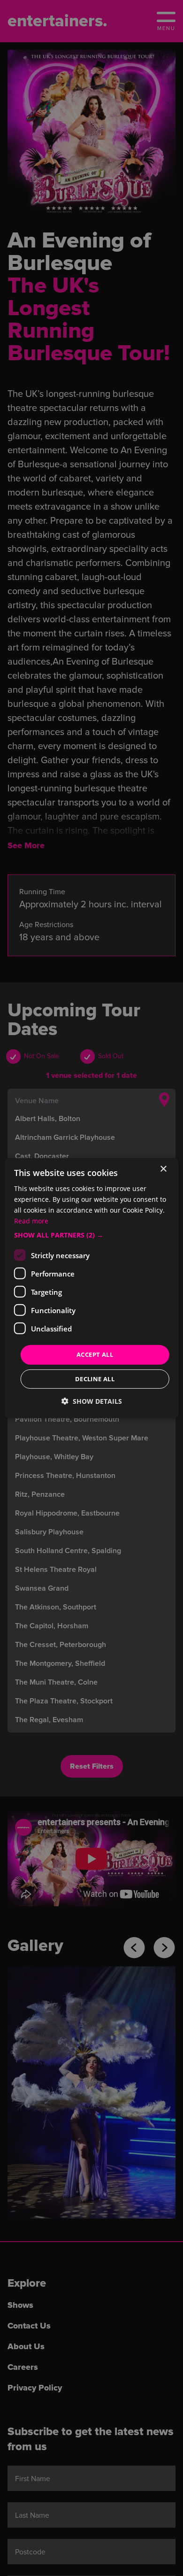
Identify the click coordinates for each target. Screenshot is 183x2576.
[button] (92, 1235)
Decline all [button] (95, 1379)
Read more (31, 1221)
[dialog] (92, 1288)
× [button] (163, 1169)
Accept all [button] (95, 1354)
